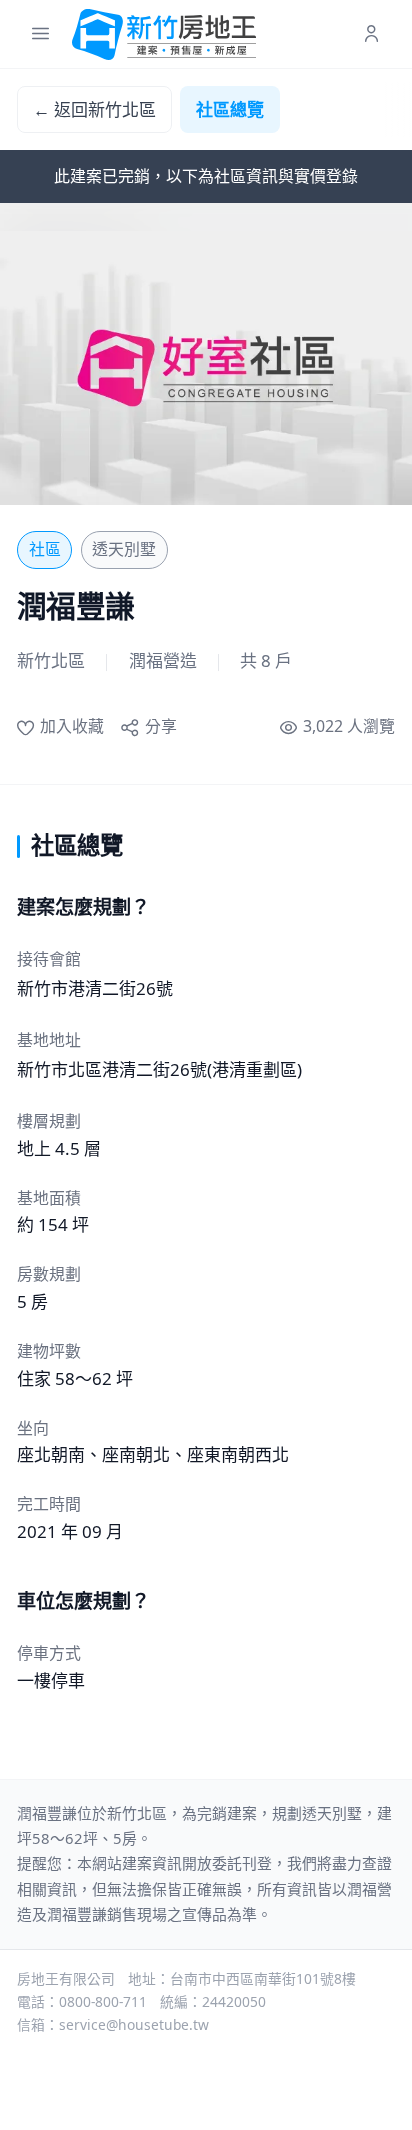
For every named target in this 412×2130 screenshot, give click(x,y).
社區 (45, 549)
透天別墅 (124, 549)
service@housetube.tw (134, 2024)
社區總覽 (230, 109)
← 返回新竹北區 (94, 109)
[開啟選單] (40, 34)
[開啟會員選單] (371, 34)
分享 (160, 726)
